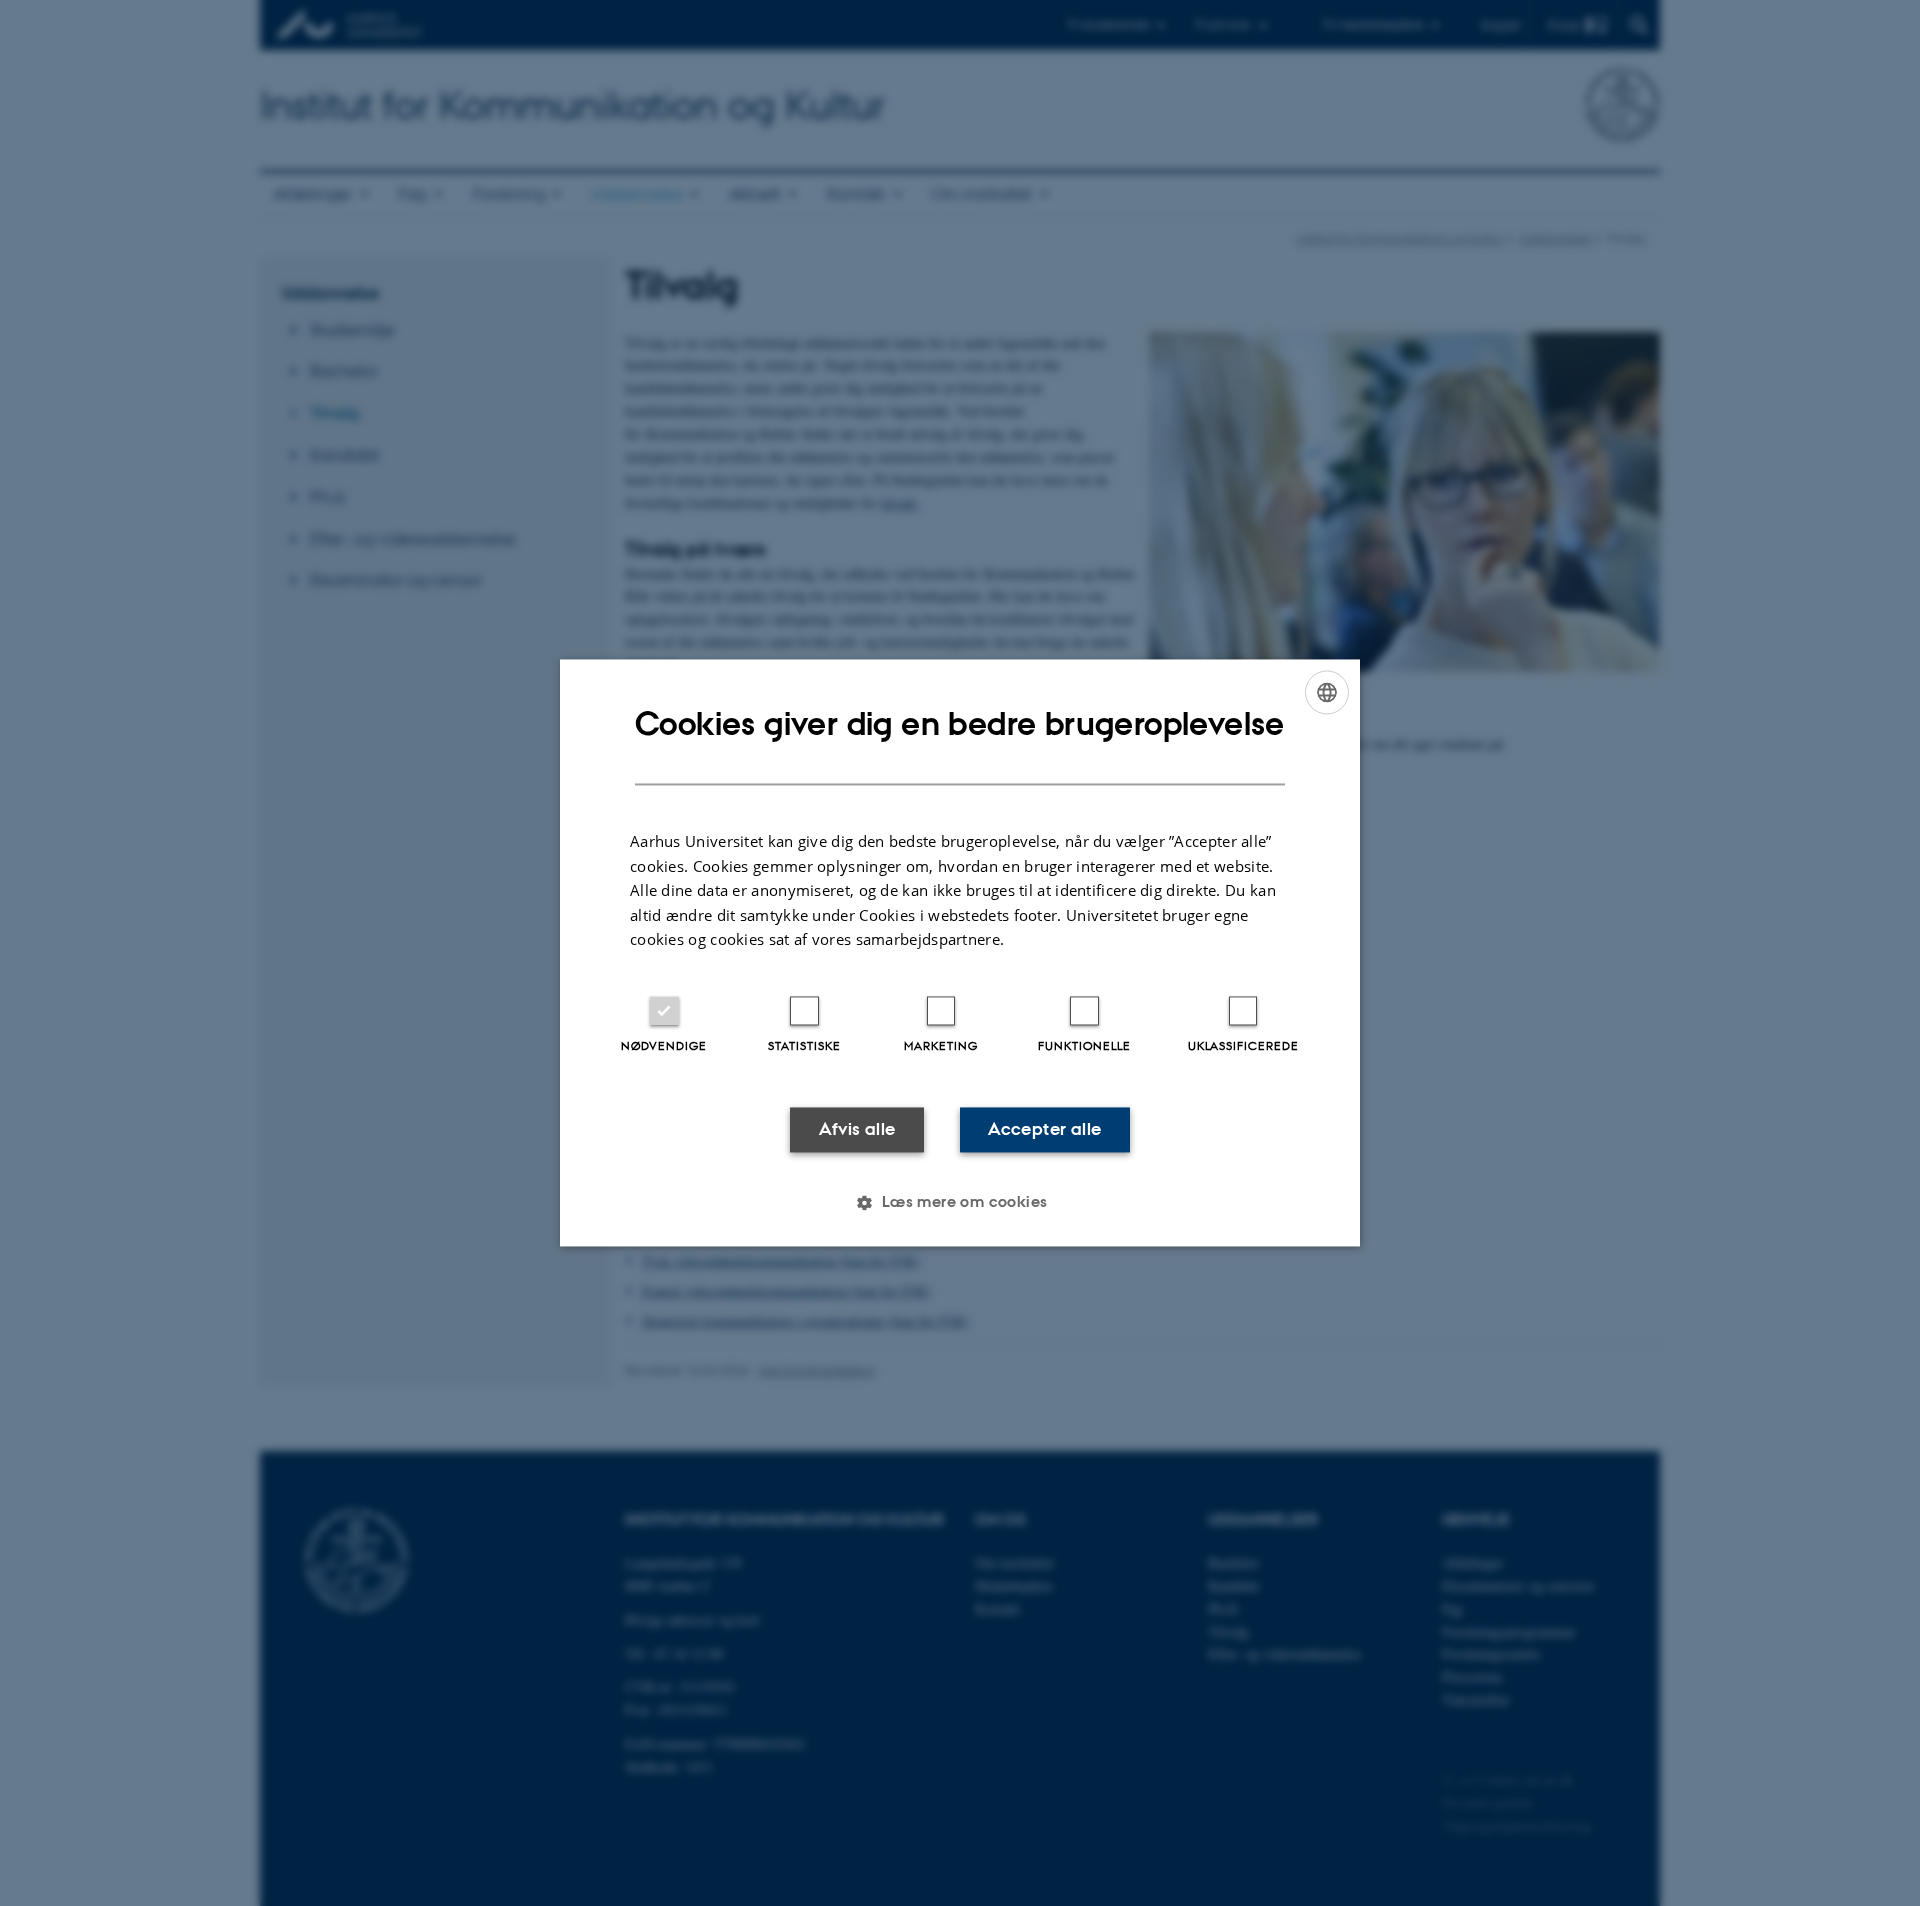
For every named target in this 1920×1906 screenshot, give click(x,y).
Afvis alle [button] (857, 1129)
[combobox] (1327, 692)
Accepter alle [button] (1044, 1129)
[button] (959, 1203)
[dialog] (960, 952)
